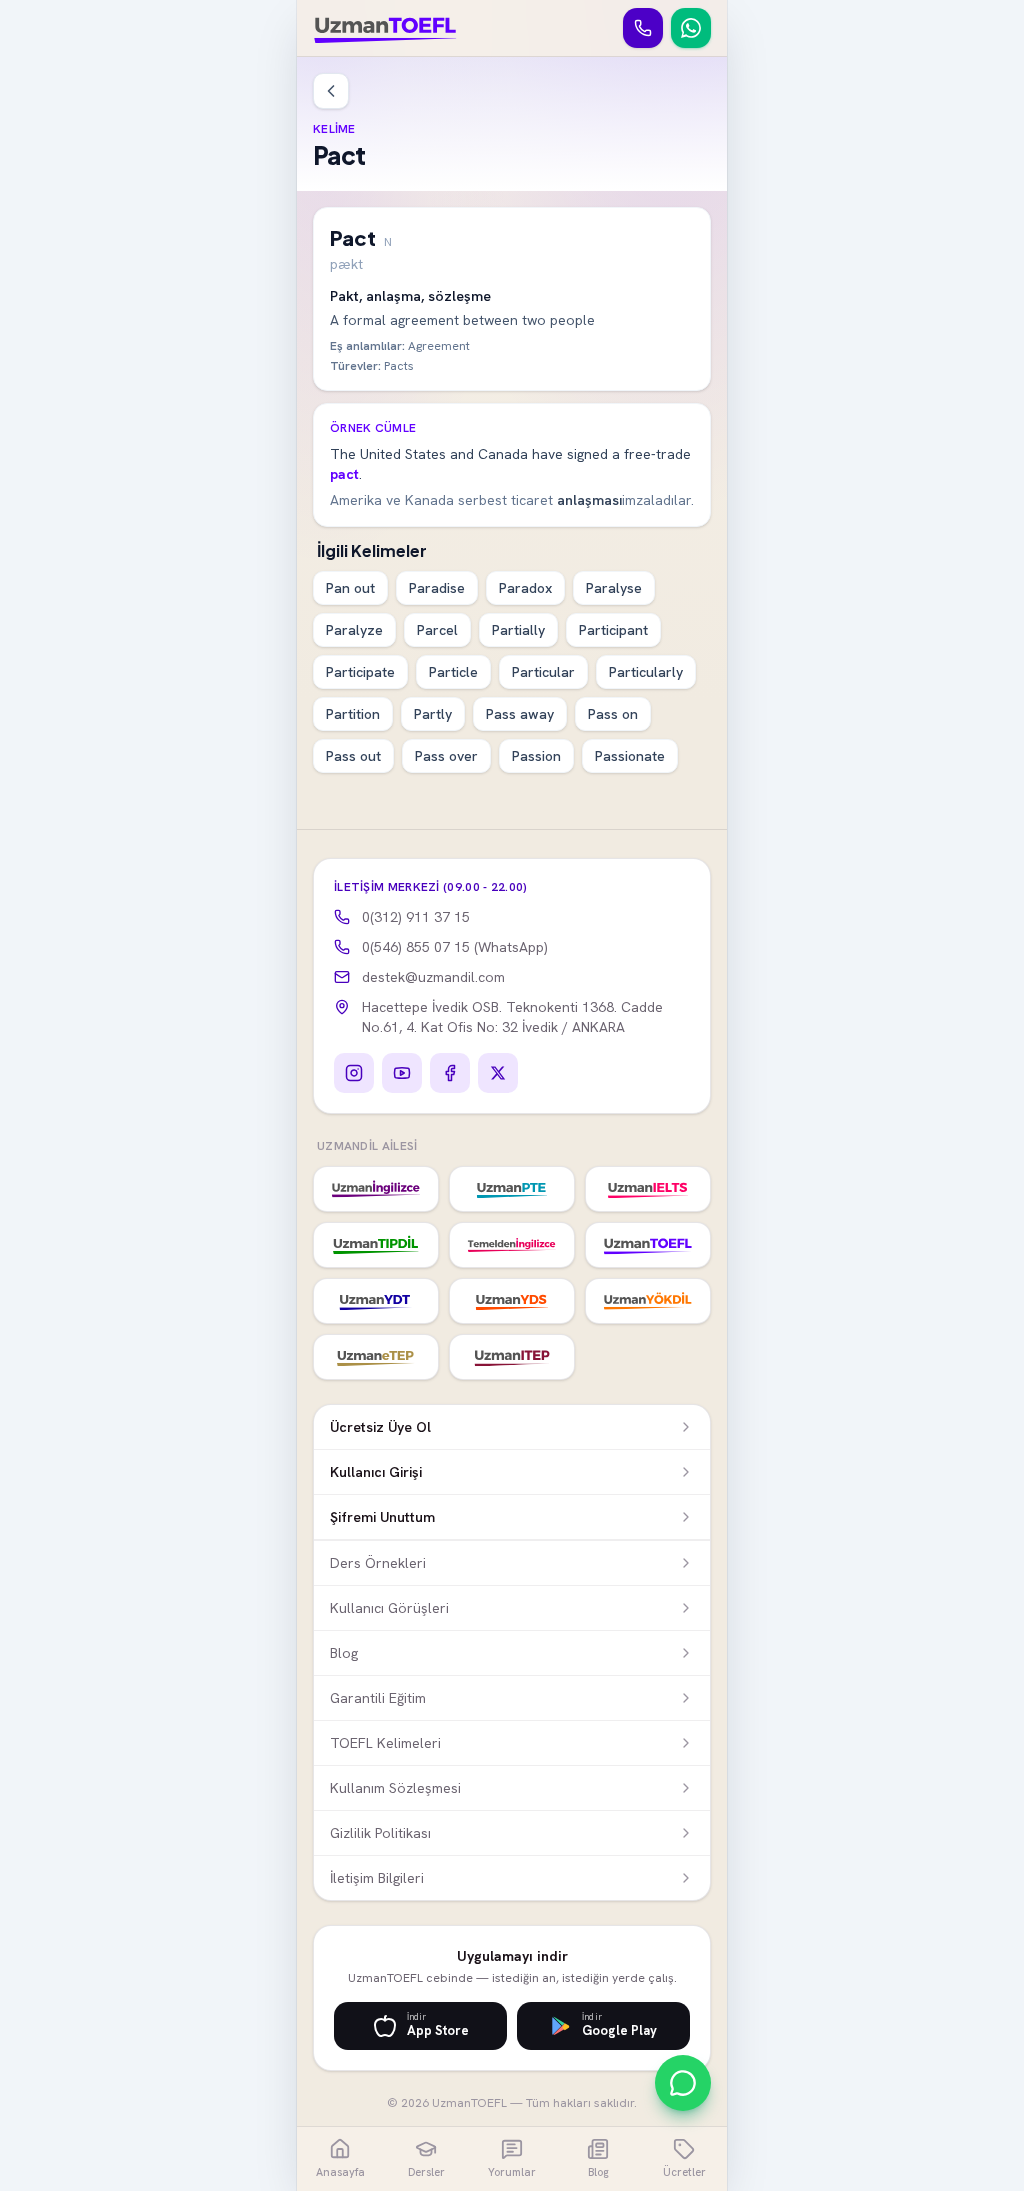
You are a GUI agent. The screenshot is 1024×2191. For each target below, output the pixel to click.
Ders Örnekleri (378, 1563)
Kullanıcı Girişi (376, 1472)
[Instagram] (354, 1073)
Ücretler (684, 2172)
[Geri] (331, 91)
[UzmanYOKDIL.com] (648, 1301)
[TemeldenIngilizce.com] (512, 1245)
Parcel (437, 630)
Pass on (613, 714)
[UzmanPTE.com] (512, 1189)
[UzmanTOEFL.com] (648, 1245)
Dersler (426, 2172)
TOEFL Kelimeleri (385, 1743)
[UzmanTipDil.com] (376, 1245)
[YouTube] (402, 1073)
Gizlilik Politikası (380, 1833)
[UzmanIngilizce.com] (376, 1189)
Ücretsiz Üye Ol (380, 1427)
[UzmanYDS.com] (512, 1301)
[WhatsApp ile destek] (683, 2083)
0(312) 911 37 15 (416, 917)
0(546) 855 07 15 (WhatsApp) (455, 947)
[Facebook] (450, 1073)
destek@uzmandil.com (433, 977)
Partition (353, 714)
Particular (543, 672)
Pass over (446, 756)
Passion (536, 756)
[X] (498, 1073)
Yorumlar (512, 2172)
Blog (344, 1653)
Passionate (630, 756)
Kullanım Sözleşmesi (395, 1788)
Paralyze (354, 630)
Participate (360, 672)
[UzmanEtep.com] (376, 1357)
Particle (453, 672)
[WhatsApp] (691, 28)
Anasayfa (340, 2172)
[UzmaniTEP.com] (512, 1357)
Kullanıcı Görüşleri (389, 1608)
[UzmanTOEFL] (385, 28)
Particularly (646, 672)
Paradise (437, 588)
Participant (613, 630)
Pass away (520, 714)
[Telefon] (643, 28)
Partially (518, 630)
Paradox (525, 588)
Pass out (353, 756)
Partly (433, 714)
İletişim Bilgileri (377, 1878)
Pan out (350, 588)
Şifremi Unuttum (382, 1517)
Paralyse (614, 588)
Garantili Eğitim (378, 1698)
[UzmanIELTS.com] (648, 1189)
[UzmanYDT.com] (376, 1301)
